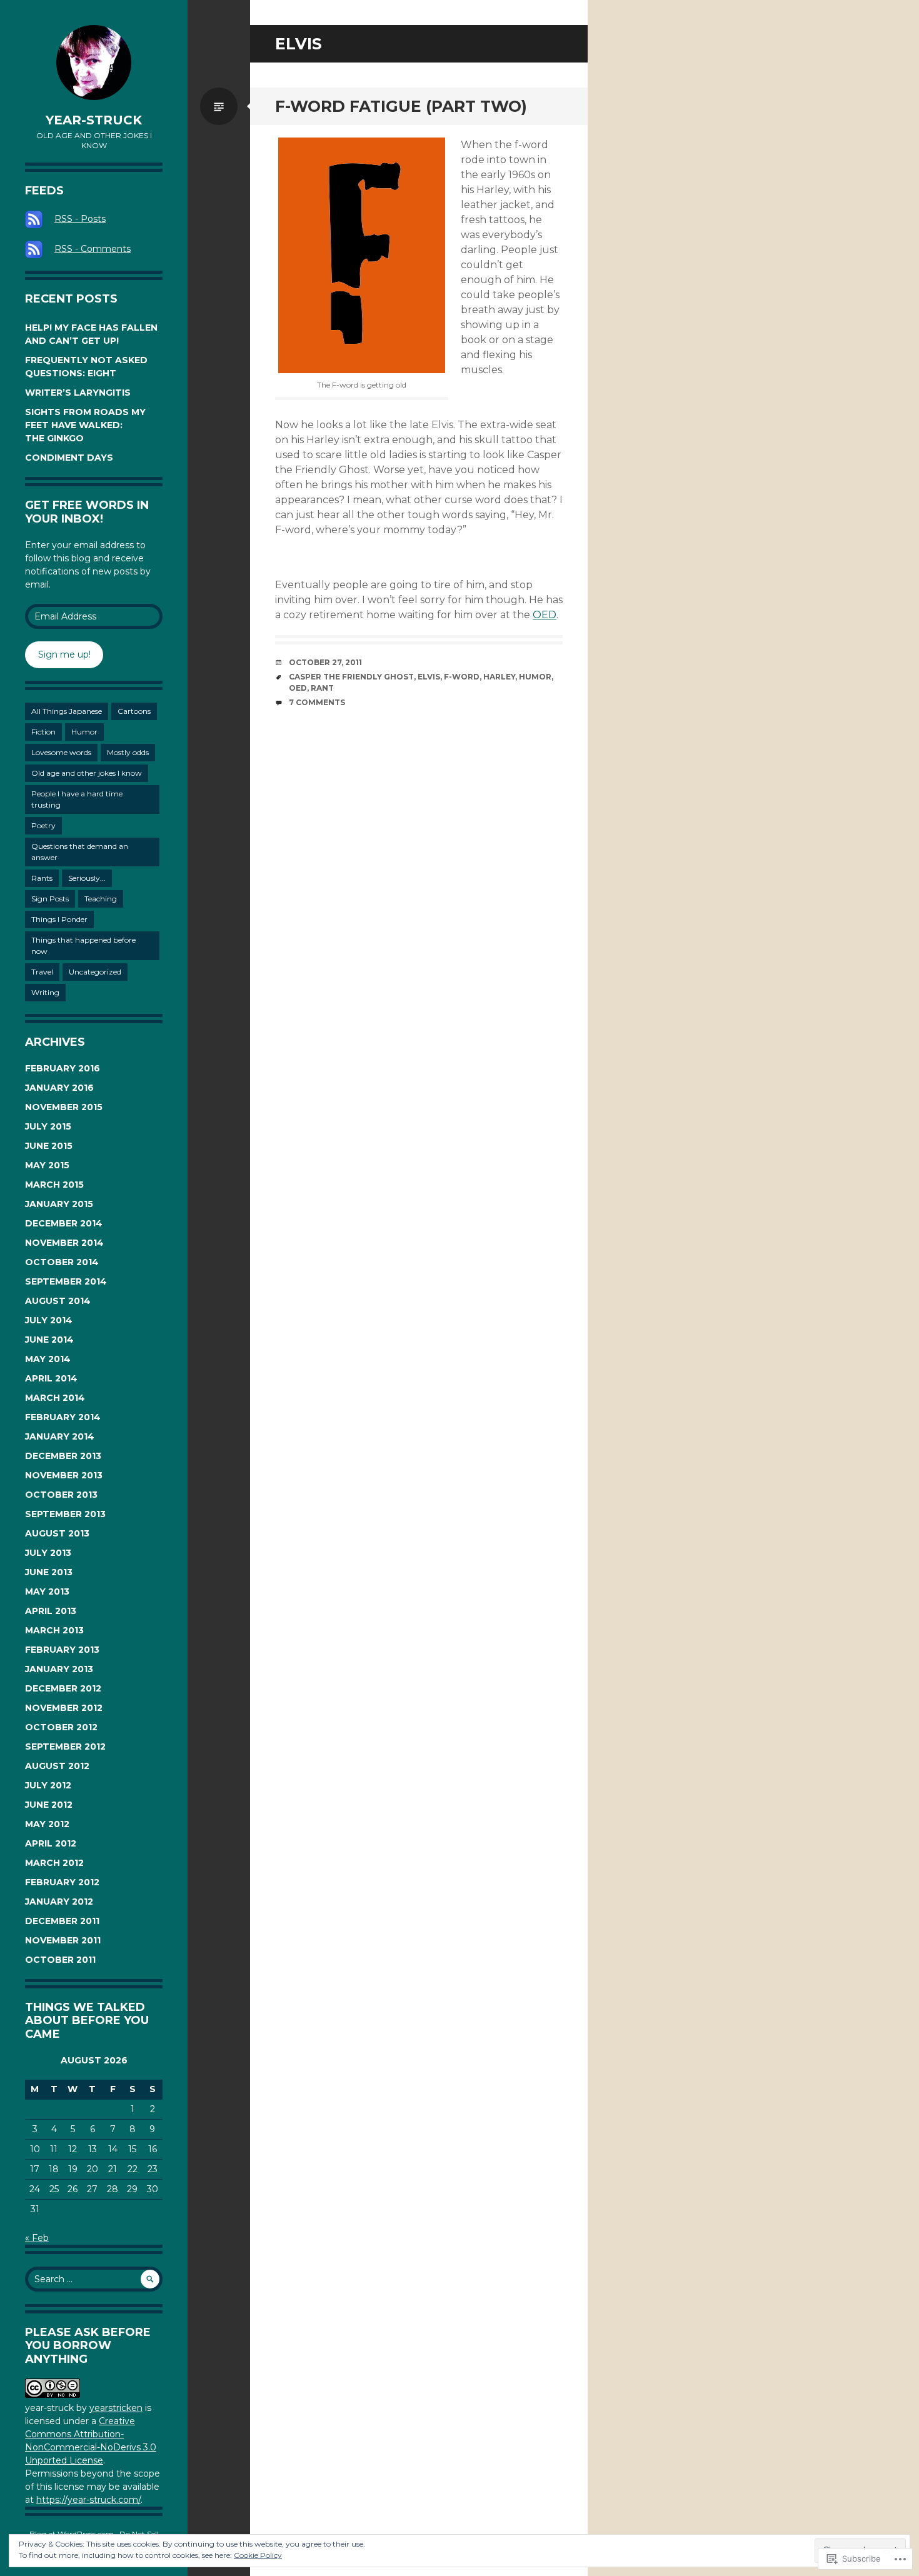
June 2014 (49, 1340)
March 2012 (54, 1863)
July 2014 (49, 1320)
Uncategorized (95, 972)
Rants (42, 878)
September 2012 (65, 1747)
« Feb (37, 2238)
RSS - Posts (80, 218)
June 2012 (49, 1805)
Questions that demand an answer (80, 852)
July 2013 (48, 1553)
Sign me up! (64, 654)
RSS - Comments (93, 248)
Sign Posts (50, 899)
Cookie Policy (258, 2555)
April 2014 (51, 1378)
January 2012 (59, 1902)
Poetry (43, 825)
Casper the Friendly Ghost (351, 677)
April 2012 (51, 1843)
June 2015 (49, 1146)
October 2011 (60, 1960)
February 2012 (62, 1882)
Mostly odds (128, 752)
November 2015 (64, 1107)
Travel (42, 972)
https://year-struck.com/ (88, 2500)
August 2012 (57, 1766)
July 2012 (48, 1785)
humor (535, 677)
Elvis (429, 677)
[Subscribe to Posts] (38, 218)
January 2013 (59, 1669)
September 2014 (66, 1281)
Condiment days (69, 458)
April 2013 (51, 1611)
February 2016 (63, 1068)
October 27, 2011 (325, 662)
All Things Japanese (67, 711)
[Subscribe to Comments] (38, 248)
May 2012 (47, 1824)
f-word (462, 677)
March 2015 (54, 1185)
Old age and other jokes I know (87, 773)
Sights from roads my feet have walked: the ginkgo (85, 425)
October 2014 (62, 1262)
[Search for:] (94, 2279)
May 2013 (47, 1591)
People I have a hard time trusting (77, 799)
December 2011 (62, 1921)
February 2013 (62, 1650)
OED (545, 615)
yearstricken (116, 2408)
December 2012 (63, 1688)
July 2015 (48, 1126)
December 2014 (64, 1223)
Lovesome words (61, 752)
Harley (499, 677)
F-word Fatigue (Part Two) (401, 106)
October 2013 (61, 1495)
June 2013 (49, 1572)
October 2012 (61, 1727)
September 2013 (65, 1514)
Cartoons (134, 711)
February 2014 (63, 1417)
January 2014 (60, 1436)
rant (322, 688)
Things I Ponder (59, 919)
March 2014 (55, 1398)
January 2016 (59, 1088)
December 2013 (63, 1456)
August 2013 (57, 1533)
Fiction (43, 732)
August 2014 (58, 1301)
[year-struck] (94, 63)
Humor (84, 732)
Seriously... (87, 878)
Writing (45, 992)
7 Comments (317, 702)
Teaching (101, 899)
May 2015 (47, 1165)
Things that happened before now (83, 945)
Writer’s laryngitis (78, 393)
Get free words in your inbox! (87, 512)
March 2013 (54, 1630)
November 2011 (63, 1940)
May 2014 (48, 1359)
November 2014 (64, 1243)
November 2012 (64, 1708)
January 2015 (59, 1204)
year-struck (94, 120)
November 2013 (64, 1475)
